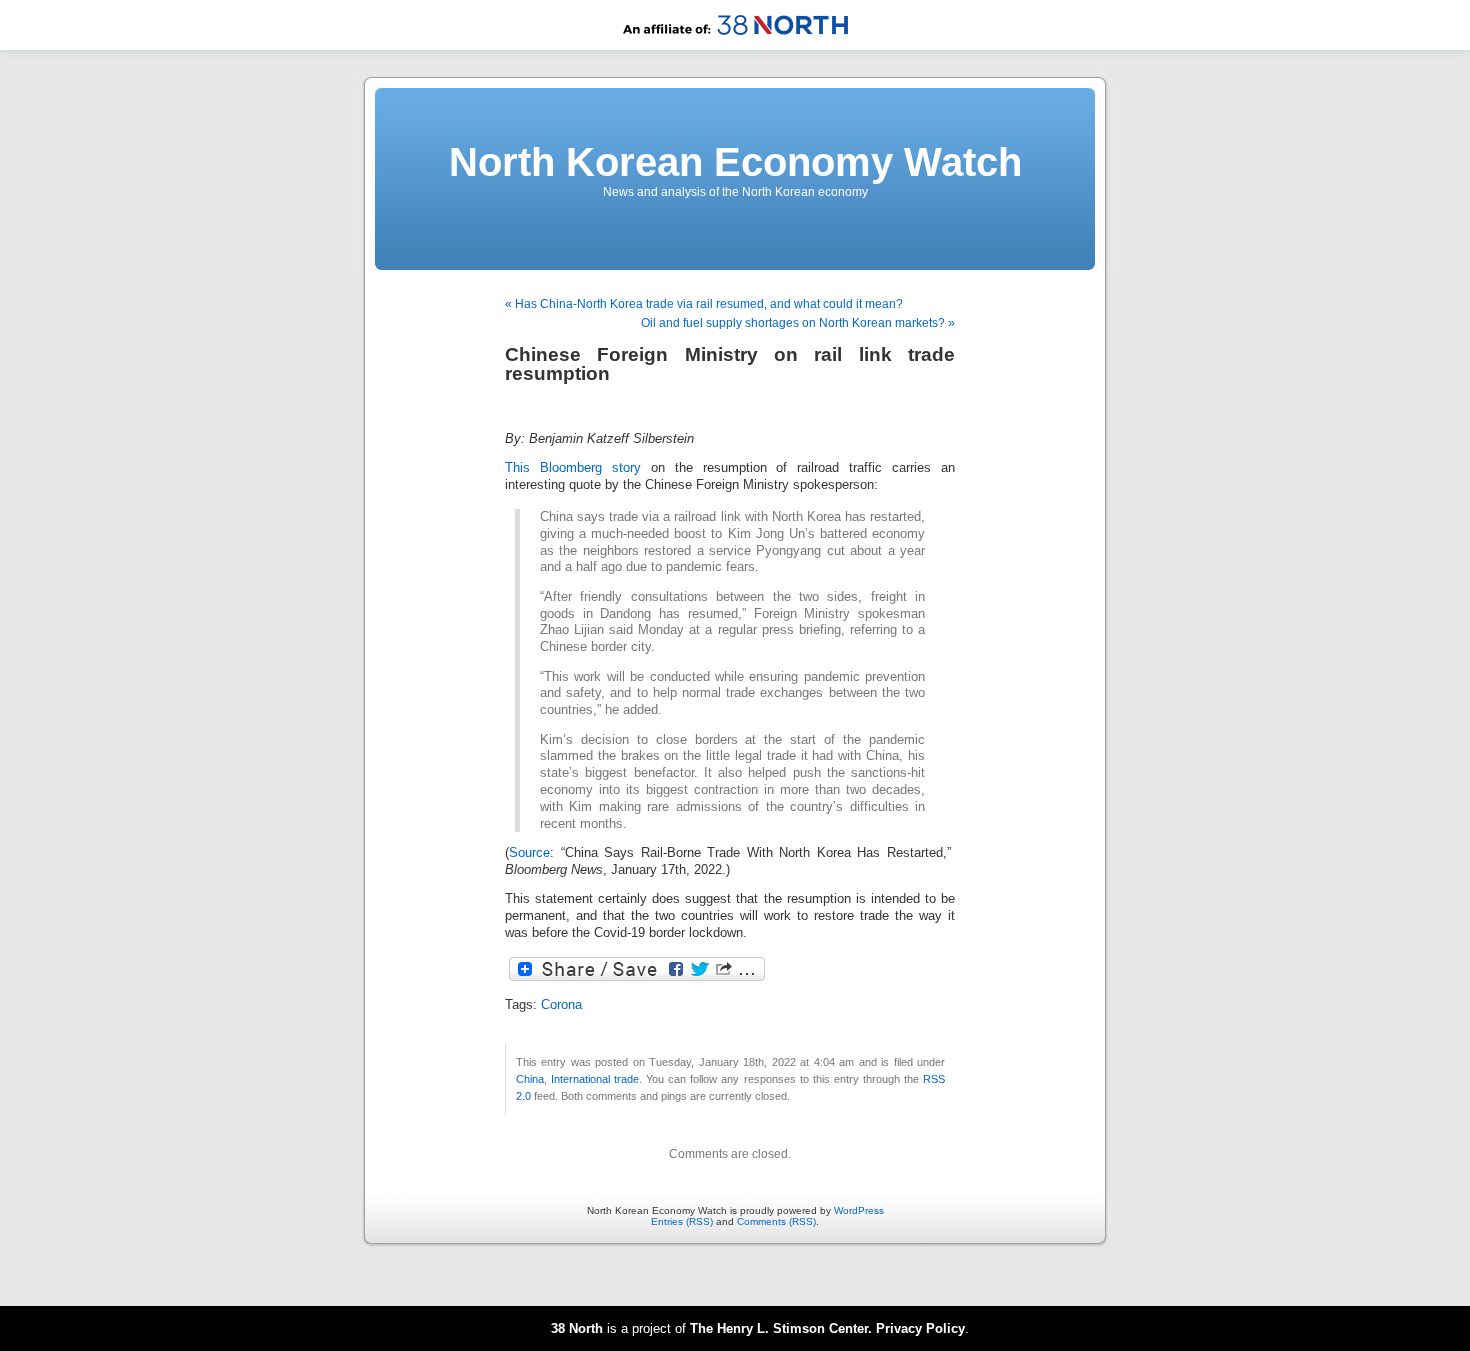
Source (529, 853)
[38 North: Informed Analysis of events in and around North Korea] (735, 46)
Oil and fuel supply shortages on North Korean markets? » (798, 323)
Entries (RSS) (682, 1221)
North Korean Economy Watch (735, 162)
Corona (561, 1005)
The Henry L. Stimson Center (779, 1328)
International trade (595, 1079)
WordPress (859, 1210)
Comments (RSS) (776, 1221)
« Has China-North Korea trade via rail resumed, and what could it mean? (704, 304)
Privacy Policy (920, 1328)
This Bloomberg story (573, 468)
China (530, 1079)
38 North (577, 1328)
